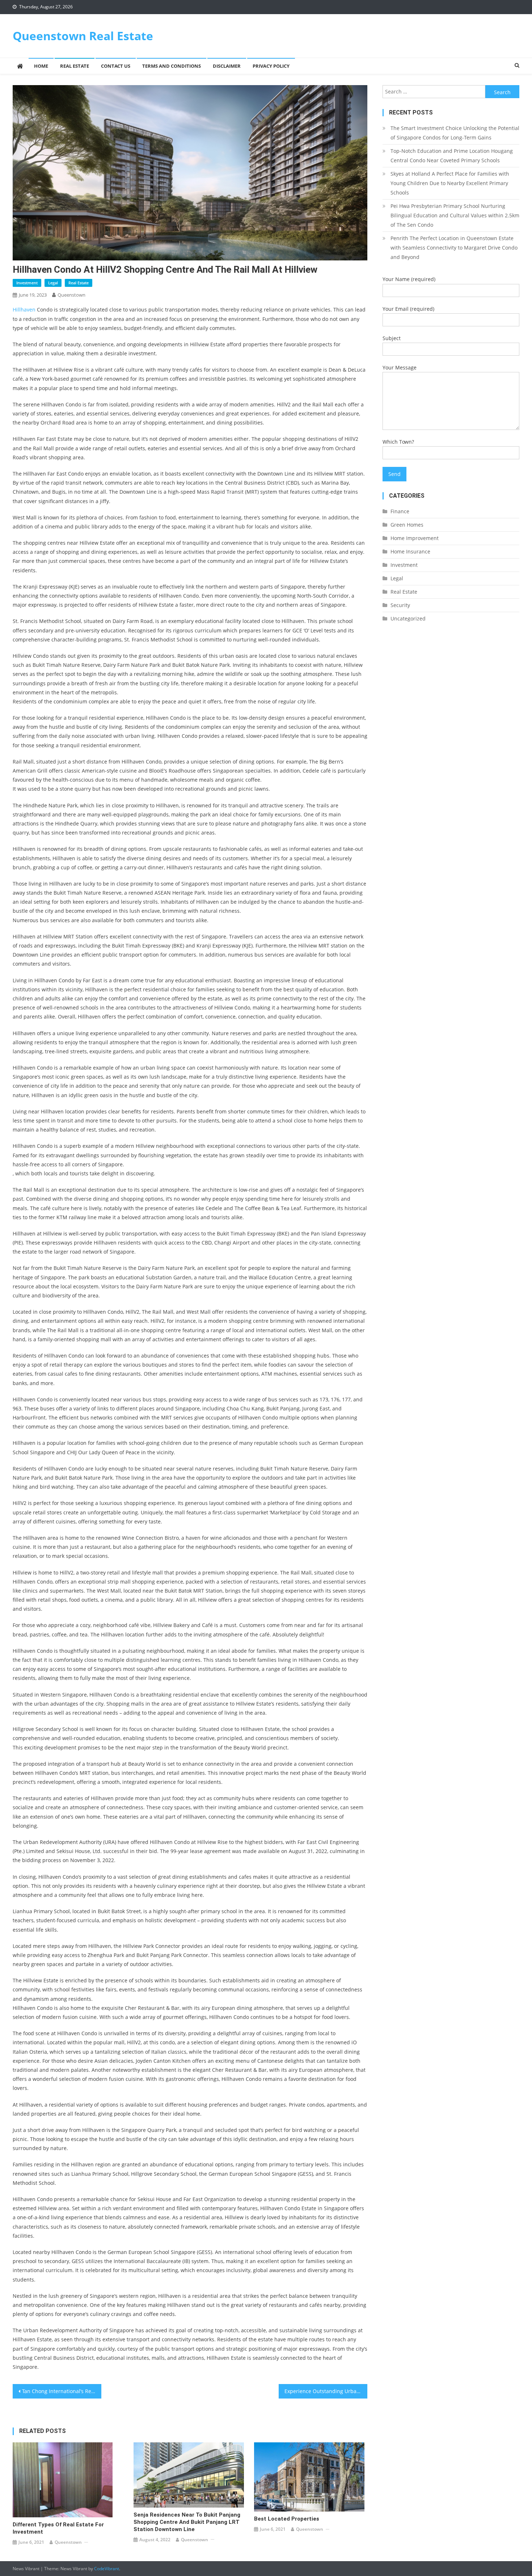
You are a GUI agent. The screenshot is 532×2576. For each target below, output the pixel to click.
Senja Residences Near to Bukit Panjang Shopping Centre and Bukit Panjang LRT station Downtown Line (187, 2522)
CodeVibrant (107, 2569)
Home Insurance (410, 551)
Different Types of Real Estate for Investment (58, 2528)
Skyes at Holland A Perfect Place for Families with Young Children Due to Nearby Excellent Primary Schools (450, 183)
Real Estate (75, 66)
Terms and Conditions (172, 66)
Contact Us (116, 66)
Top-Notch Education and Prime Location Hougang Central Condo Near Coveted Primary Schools (452, 156)
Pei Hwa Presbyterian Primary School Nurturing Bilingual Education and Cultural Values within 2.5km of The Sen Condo (455, 215)
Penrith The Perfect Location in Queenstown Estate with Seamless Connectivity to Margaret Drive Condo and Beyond (454, 248)
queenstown (71, 295)
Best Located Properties (287, 2519)
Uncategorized (408, 618)
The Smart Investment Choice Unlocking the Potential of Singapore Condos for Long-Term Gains (455, 133)
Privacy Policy (271, 66)
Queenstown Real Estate (83, 36)
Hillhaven (24, 310)
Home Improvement (415, 538)
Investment (27, 283)
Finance (400, 511)
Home (41, 66)
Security (400, 605)
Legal (53, 283)
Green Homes (407, 525)
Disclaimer (227, 66)
